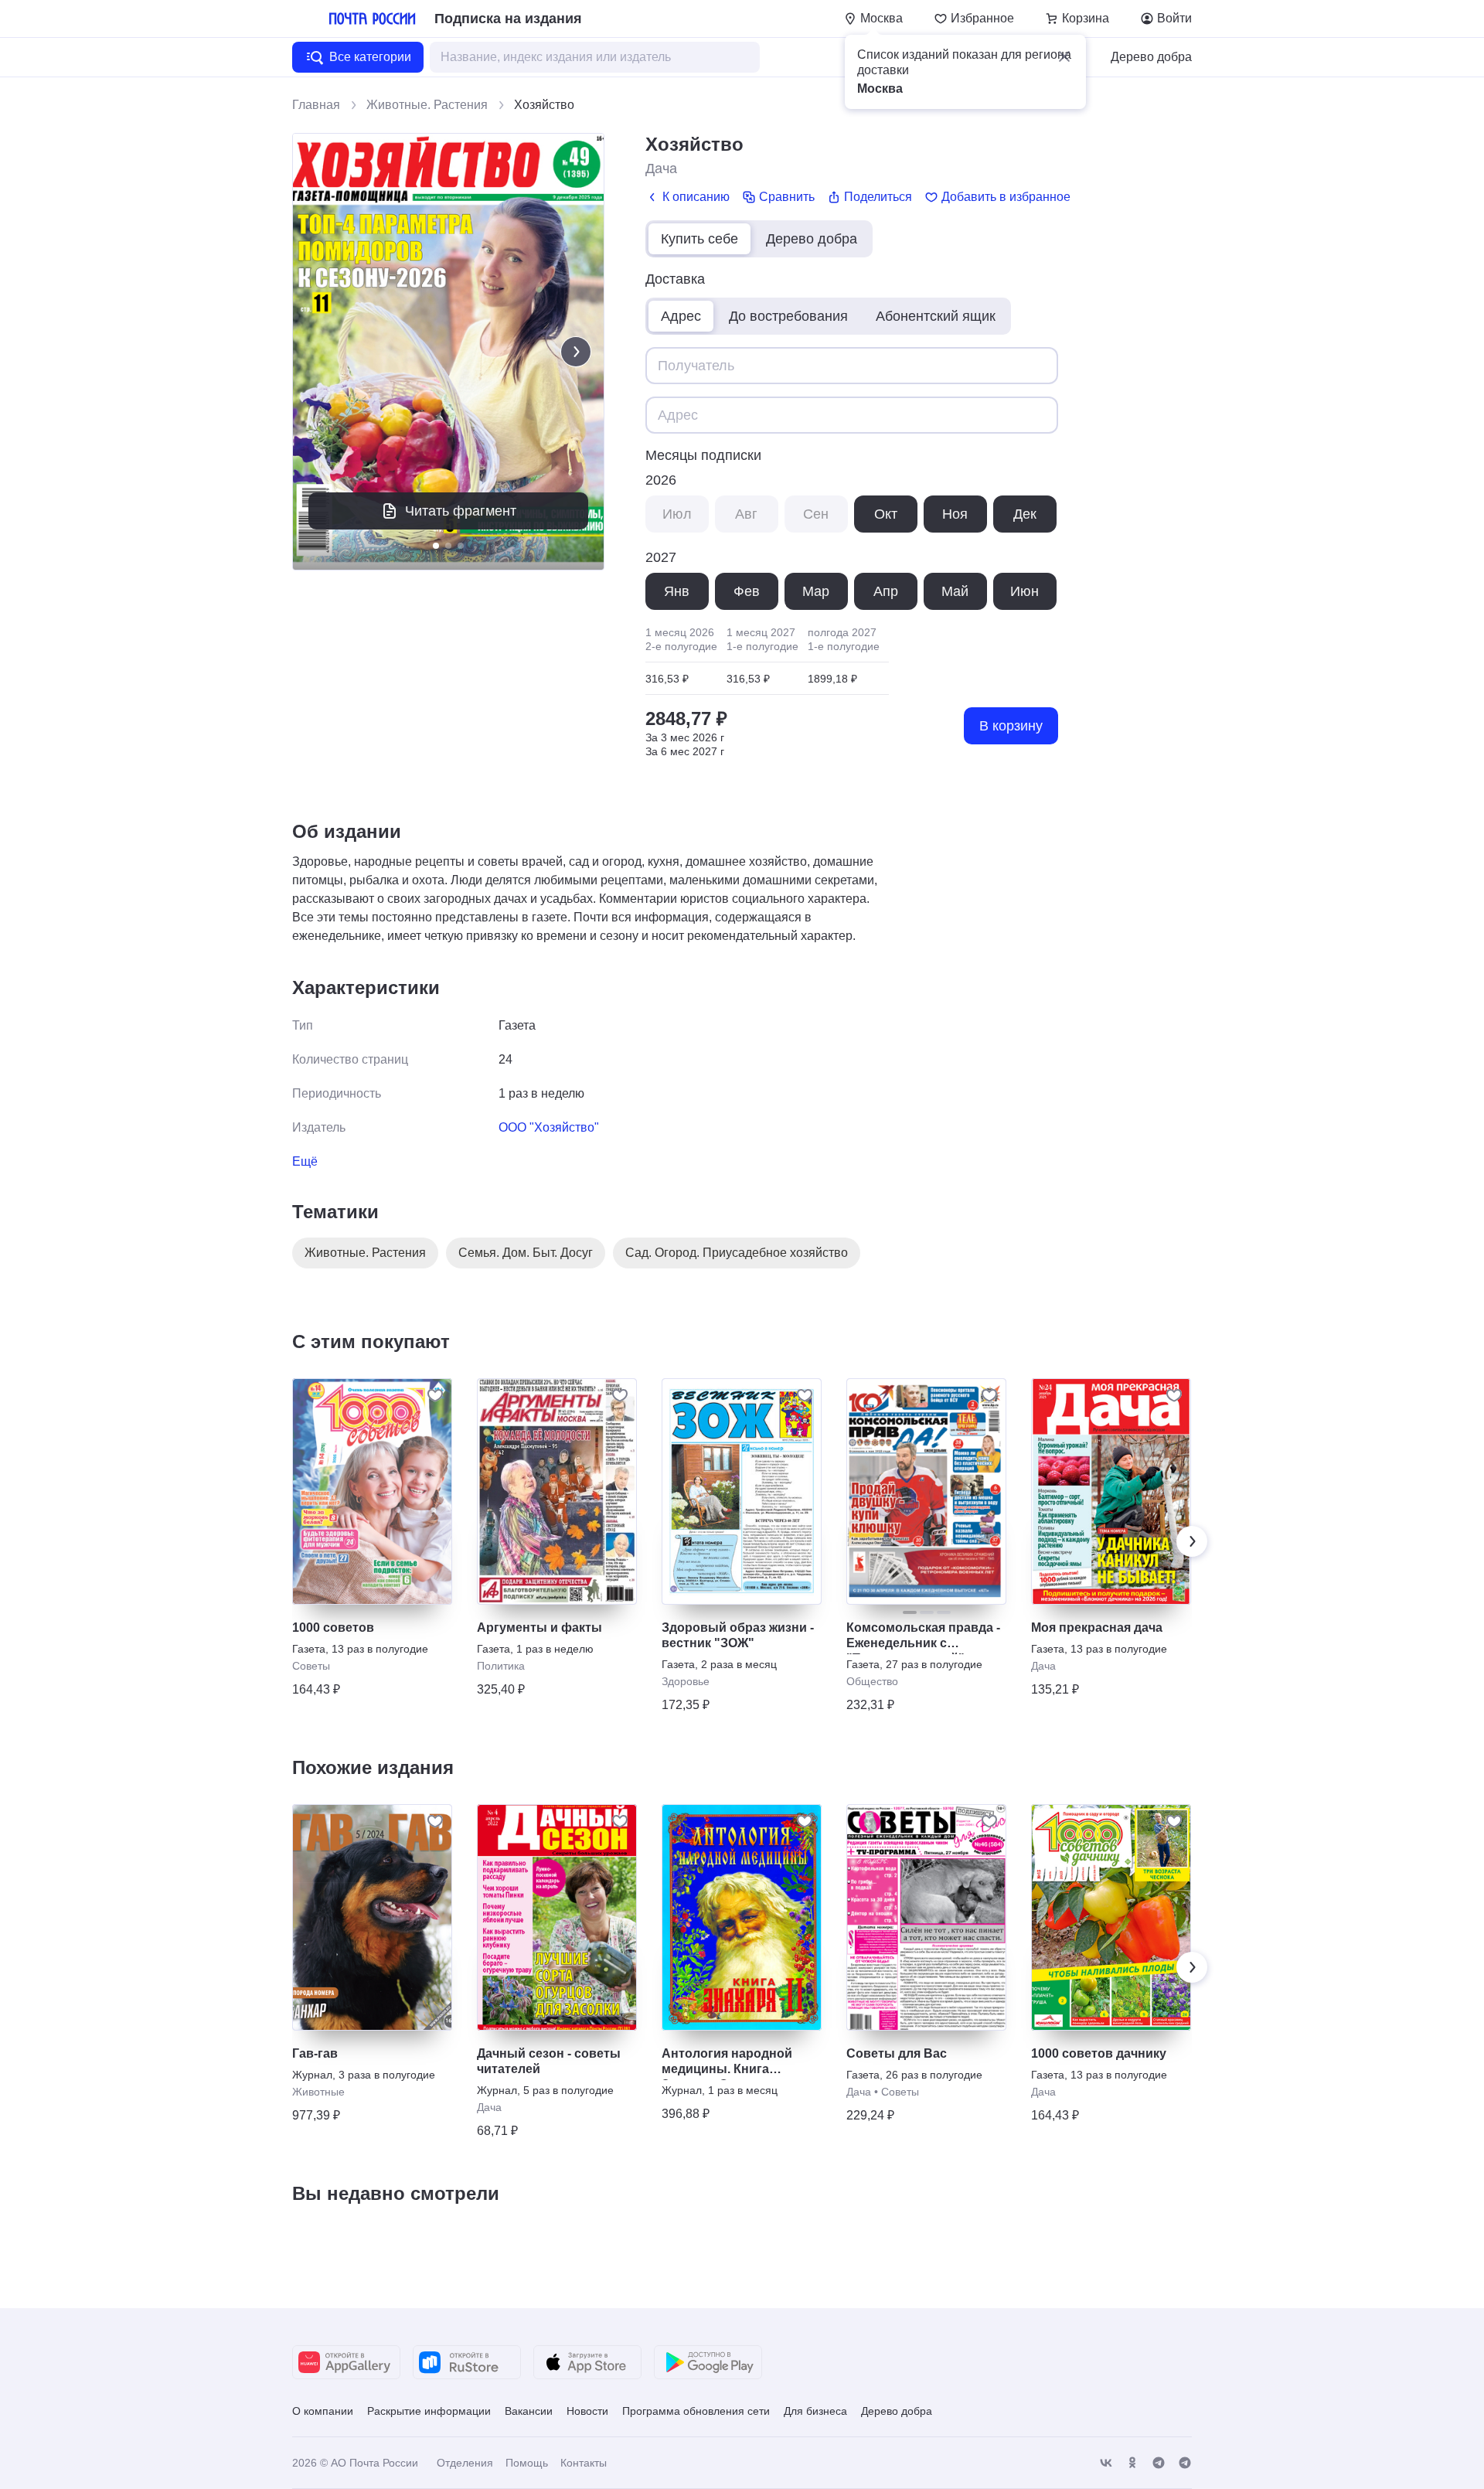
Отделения (465, 2463)
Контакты (584, 2463)
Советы (311, 1666)
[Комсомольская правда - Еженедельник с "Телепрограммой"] (926, 1491)
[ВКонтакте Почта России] (1106, 2463)
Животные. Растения (427, 105)
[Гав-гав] (372, 1917)
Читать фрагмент (461, 511)
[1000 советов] (372, 1491)
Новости (587, 2411)
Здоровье (686, 1681)
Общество (872, 1681)
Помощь (527, 2463)
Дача (661, 169)
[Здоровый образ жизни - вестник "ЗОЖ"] (742, 1491)
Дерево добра (1151, 57)
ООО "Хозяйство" (549, 1127)
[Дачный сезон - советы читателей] (557, 1917)
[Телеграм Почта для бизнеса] (1185, 2463)
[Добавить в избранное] (435, 1395)
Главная (316, 105)
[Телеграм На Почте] (1159, 2463)
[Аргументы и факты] (557, 1491)
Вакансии (529, 2411)
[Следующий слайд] (576, 352)
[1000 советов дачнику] (1111, 1917)
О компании (323, 2411)
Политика (501, 1666)
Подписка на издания (508, 19)
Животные (318, 2092)
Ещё (305, 1161)
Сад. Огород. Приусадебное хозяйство (737, 1253)
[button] (1064, 56)
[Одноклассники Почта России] (1132, 2463)
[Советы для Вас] (926, 1917)
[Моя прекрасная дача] (1111, 1491)
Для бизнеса (815, 2411)
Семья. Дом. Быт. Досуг (526, 1253)
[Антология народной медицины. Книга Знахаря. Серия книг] (742, 1917)
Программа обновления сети (696, 2411)
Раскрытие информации (429, 2411)
